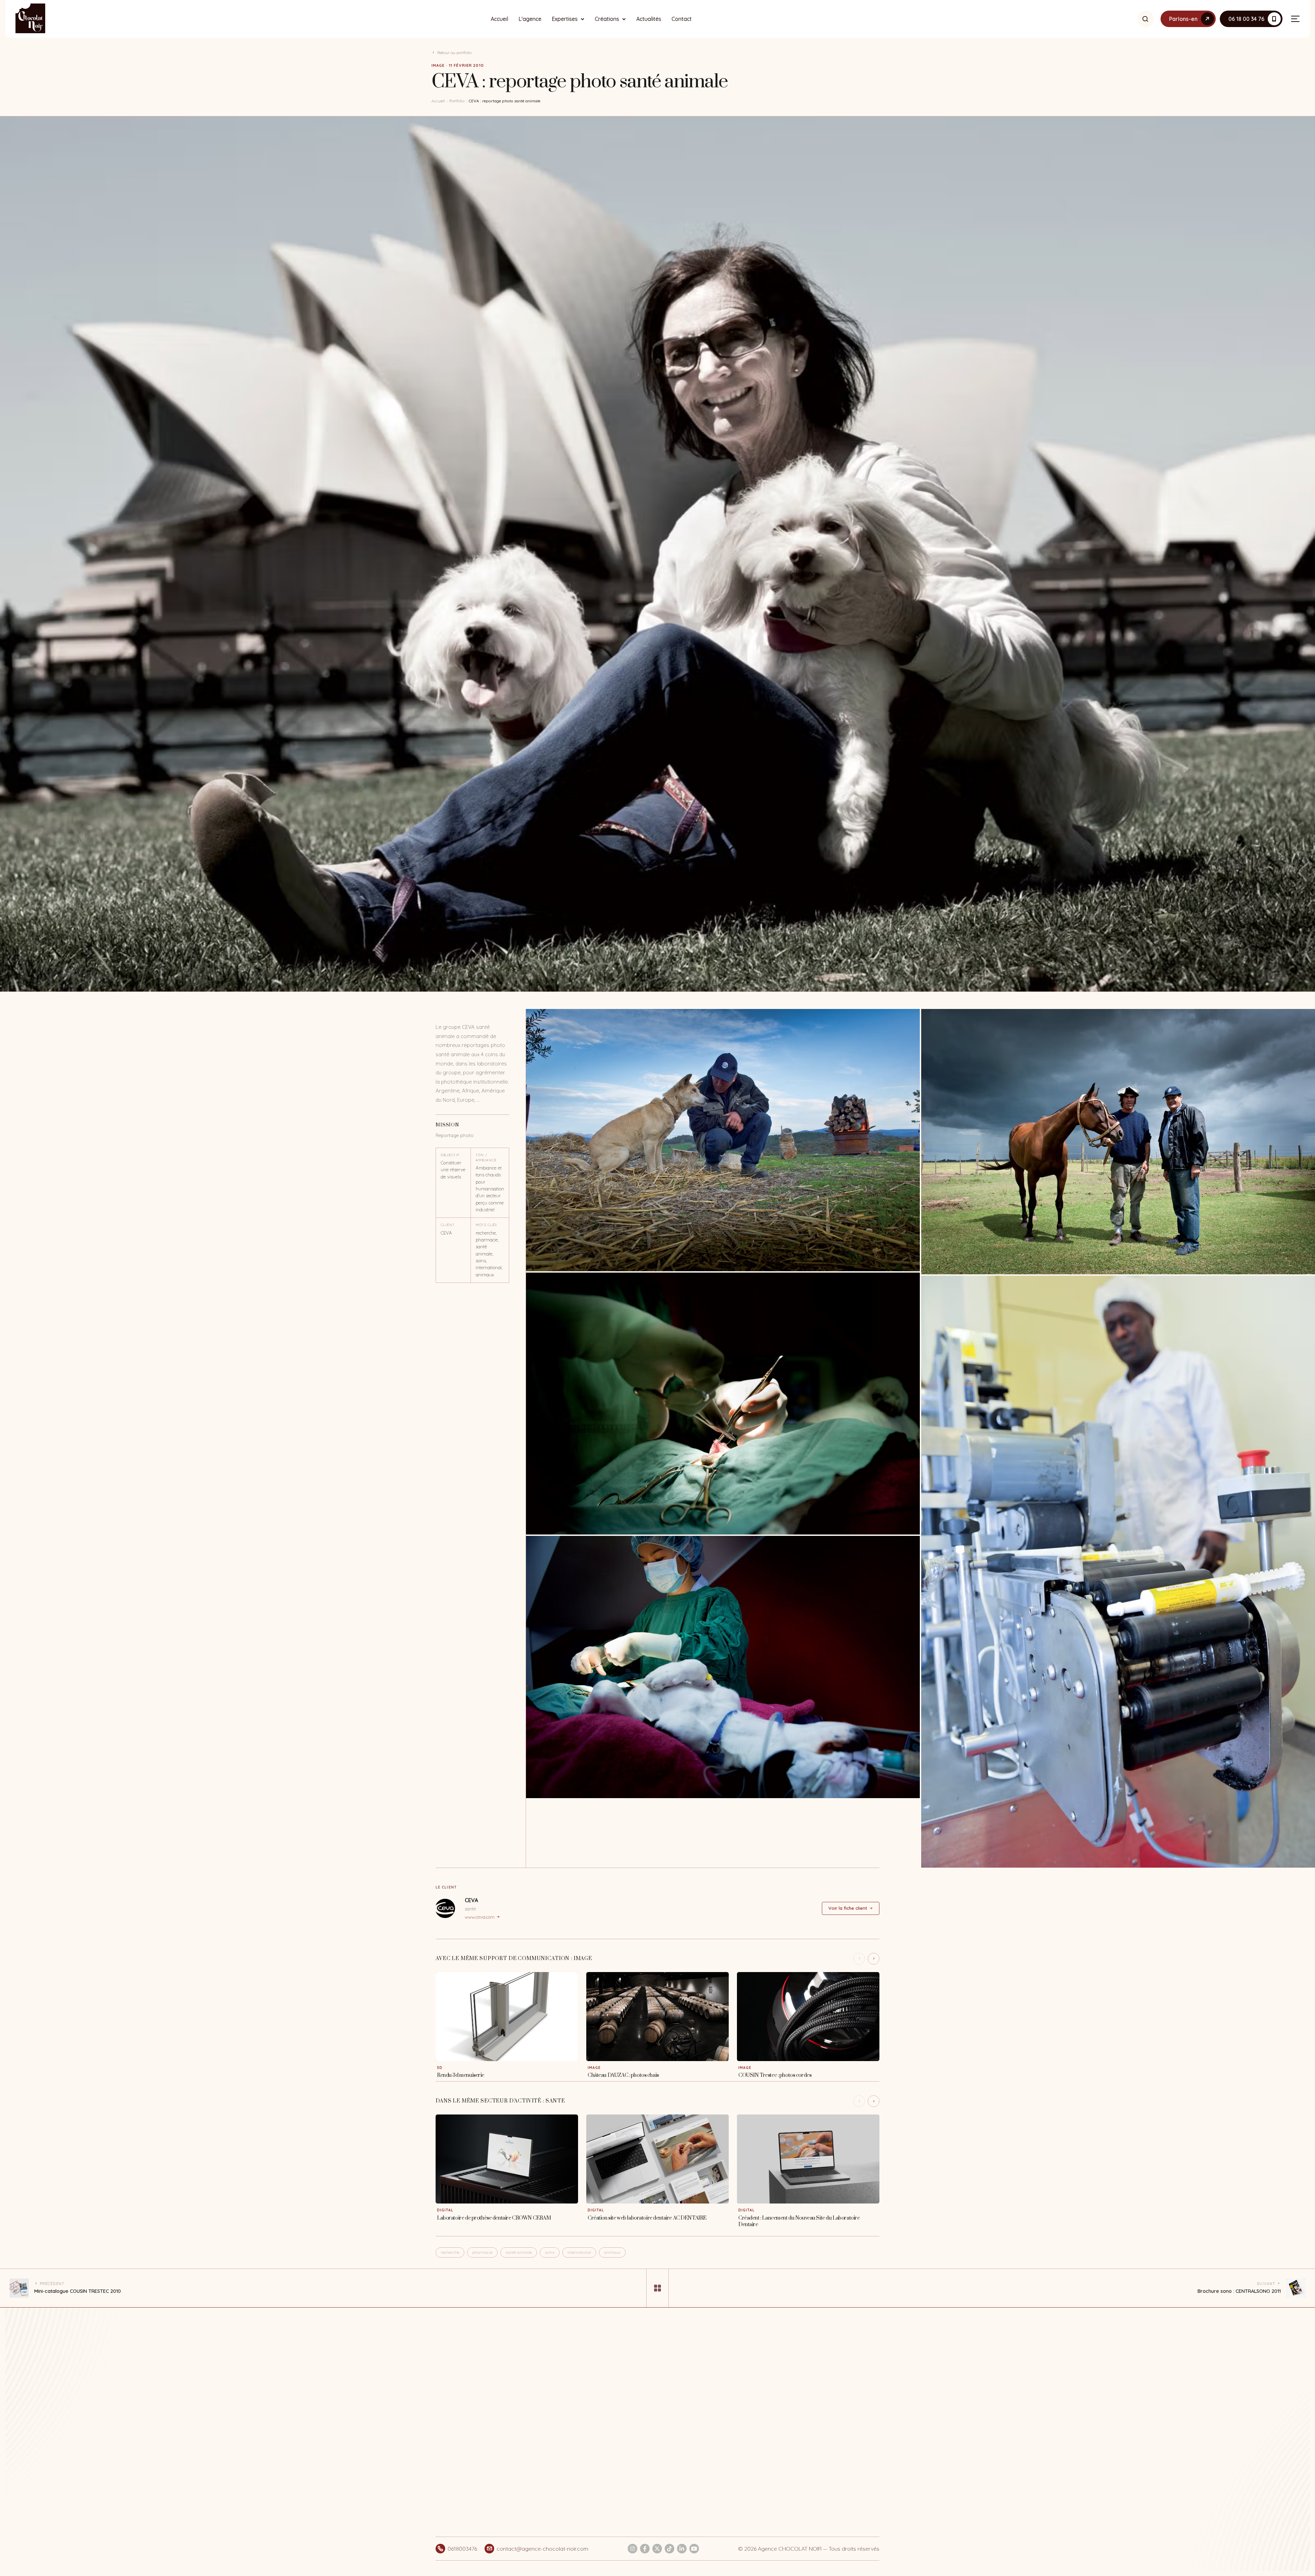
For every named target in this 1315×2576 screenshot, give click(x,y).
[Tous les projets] (657, 2288)
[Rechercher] (1145, 19)
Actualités (649, 19)
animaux (612, 2252)
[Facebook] (645, 2549)
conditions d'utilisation (832, 2411)
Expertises (565, 19)
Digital (583, 2405)
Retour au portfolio (454, 53)
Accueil (499, 19)
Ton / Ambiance (486, 1158)
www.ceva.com (480, 1917)
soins (550, 2252)
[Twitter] (657, 2549)
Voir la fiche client (848, 1908)
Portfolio (457, 101)
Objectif (450, 1155)
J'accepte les (815, 2411)
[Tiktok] (669, 2549)
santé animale (519, 2252)
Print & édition (592, 2430)
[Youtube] (694, 2549)
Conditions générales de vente (689, 2385)
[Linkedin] (682, 2549)
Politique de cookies (687, 2413)
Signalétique (590, 2442)
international (579, 2252)
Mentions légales (683, 2401)
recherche (450, 2252)
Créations (607, 19)
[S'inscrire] (868, 2389)
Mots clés (486, 1225)
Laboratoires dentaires (591, 2471)
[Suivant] (874, 1959)
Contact (682, 19)
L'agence (530, 19)
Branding (586, 2417)
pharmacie (482, 2252)
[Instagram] (633, 2549)
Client (448, 1225)
